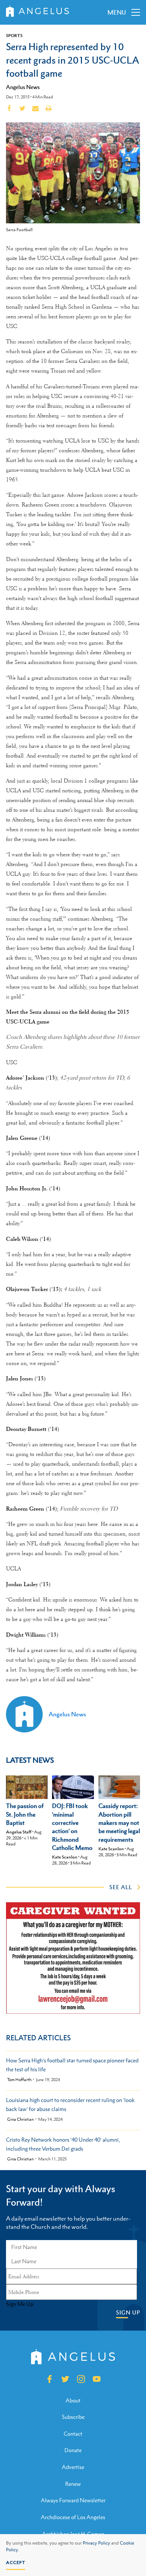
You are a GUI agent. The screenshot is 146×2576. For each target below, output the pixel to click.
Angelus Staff (19, 1832)
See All (121, 1887)
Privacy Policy (96, 2543)
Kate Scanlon (65, 1857)
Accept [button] (16, 2563)
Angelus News (23, 87)
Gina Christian (20, 2119)
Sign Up (128, 2312)
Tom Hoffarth (19, 2080)
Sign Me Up (20, 2304)
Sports (14, 36)
